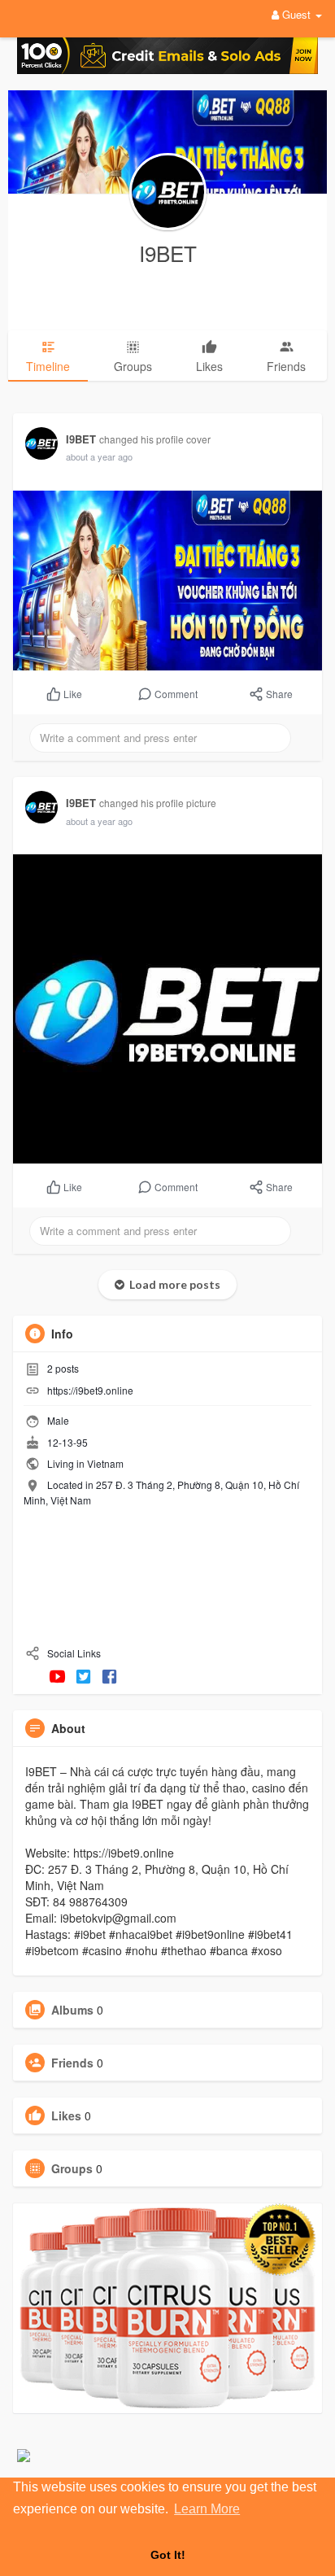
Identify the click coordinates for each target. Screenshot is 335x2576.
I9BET (168, 253)
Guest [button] (296, 14)
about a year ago (99, 456)
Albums (72, 2010)
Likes (66, 2115)
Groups (72, 2168)
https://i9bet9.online (90, 1390)
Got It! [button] (168, 2555)
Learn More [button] (207, 2509)
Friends (72, 2063)
